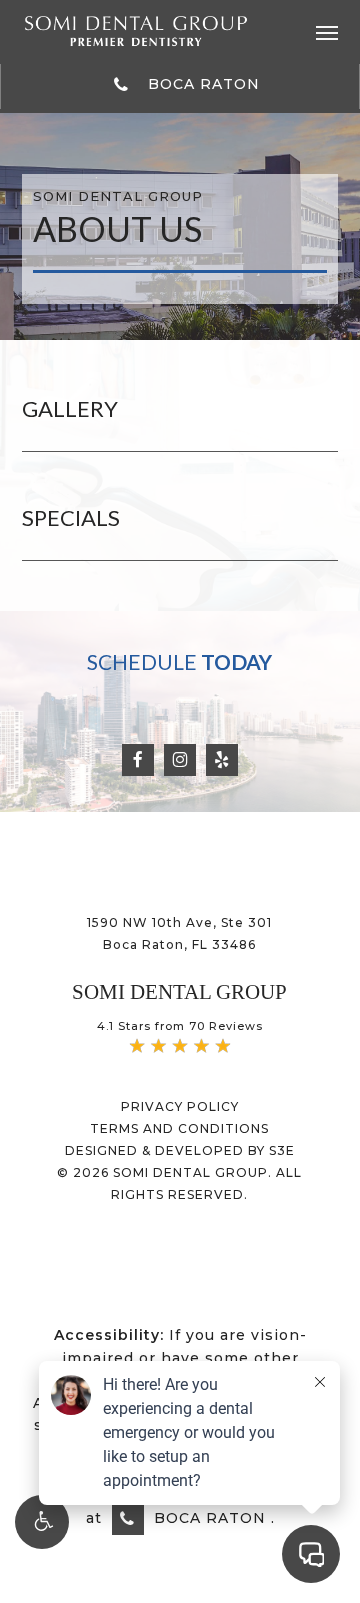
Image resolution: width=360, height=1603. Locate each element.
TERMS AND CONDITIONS (179, 1128)
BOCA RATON (201, 84)
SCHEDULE (179, 661)
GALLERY (70, 408)
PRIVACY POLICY (180, 1106)
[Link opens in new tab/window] (138, 758)
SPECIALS (71, 517)
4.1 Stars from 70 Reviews (180, 1026)
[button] (327, 31)
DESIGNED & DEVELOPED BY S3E (180, 1150)
